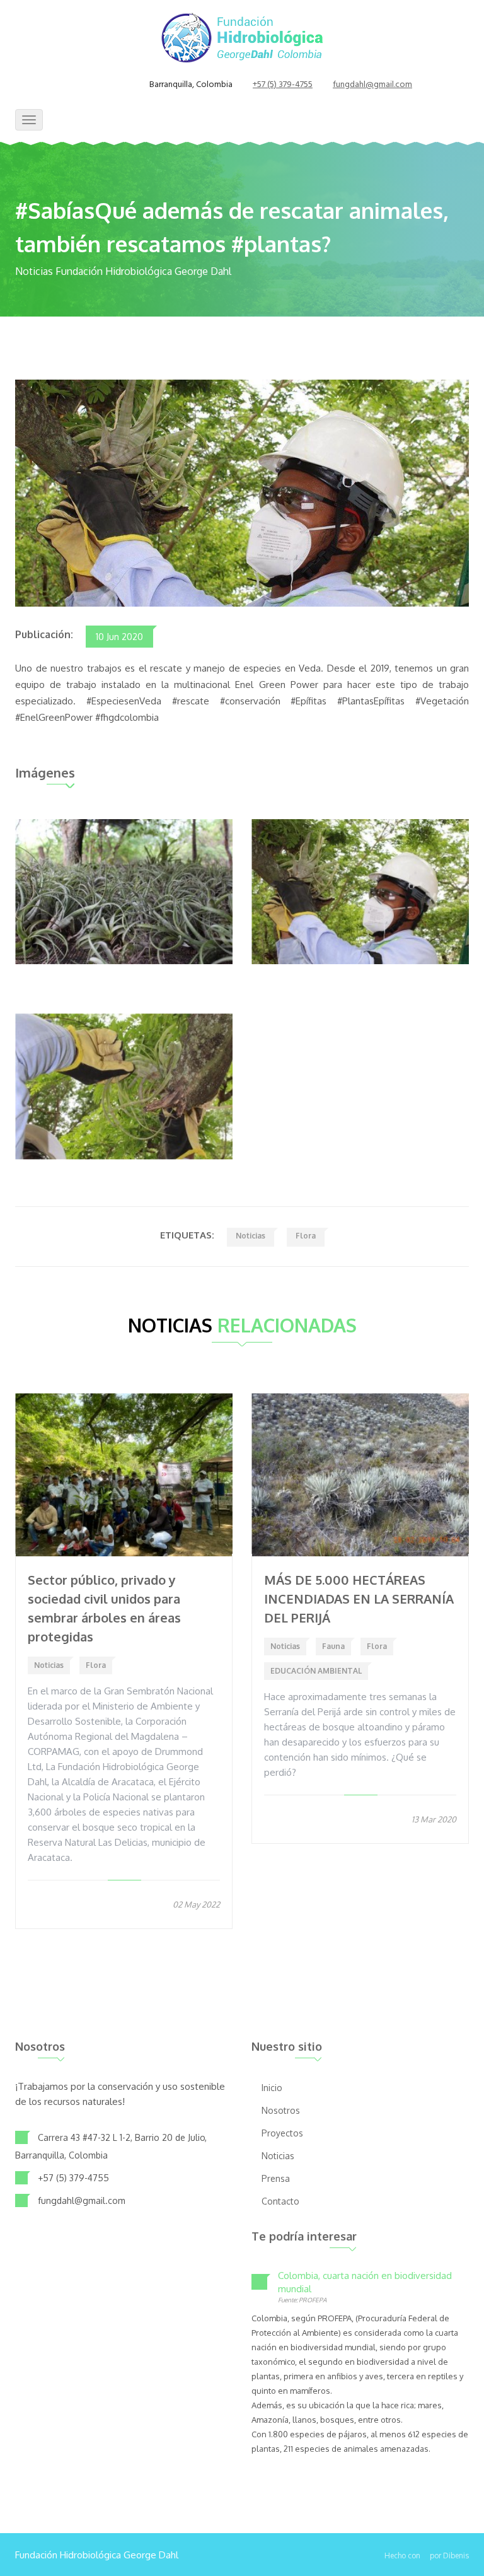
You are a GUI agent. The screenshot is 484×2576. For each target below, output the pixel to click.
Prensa (276, 2178)
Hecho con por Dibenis (427, 2556)
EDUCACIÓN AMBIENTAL (316, 1671)
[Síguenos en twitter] (100, 85)
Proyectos (282, 2133)
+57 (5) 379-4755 (283, 85)
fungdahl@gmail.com (372, 85)
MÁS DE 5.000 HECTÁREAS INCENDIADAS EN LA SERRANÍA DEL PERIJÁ (359, 1599)
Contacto (280, 2201)
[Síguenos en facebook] (84, 85)
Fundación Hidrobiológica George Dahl (97, 2555)
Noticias (251, 1236)
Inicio (272, 2088)
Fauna (333, 1646)
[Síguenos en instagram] (115, 85)
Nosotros (281, 2110)
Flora (306, 1236)
